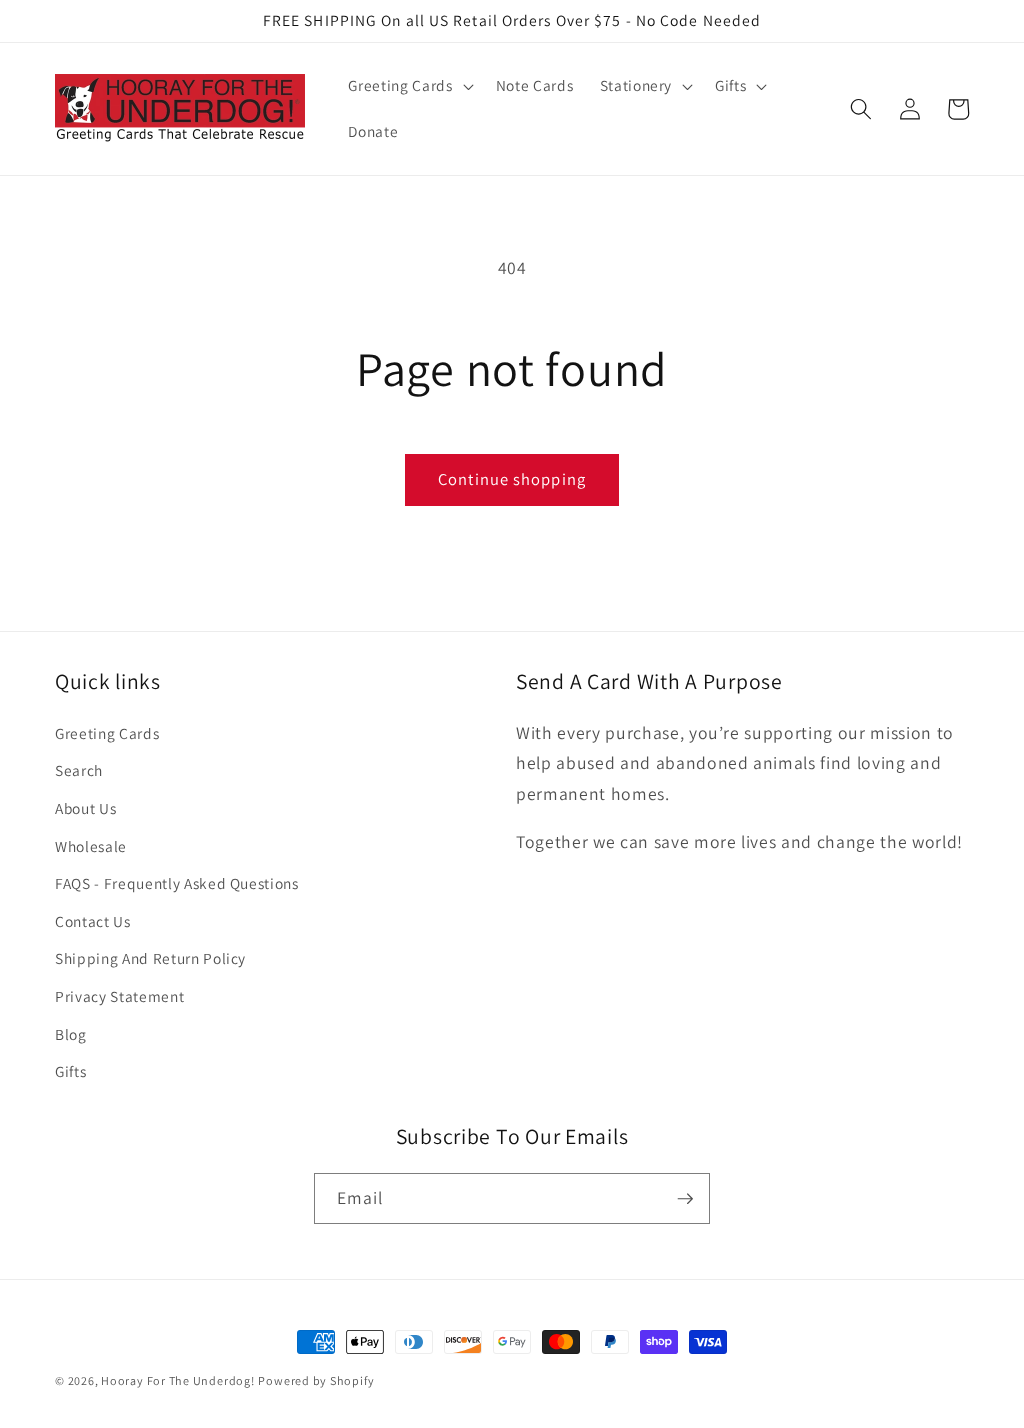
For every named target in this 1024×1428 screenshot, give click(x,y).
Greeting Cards (107, 733)
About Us (85, 808)
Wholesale (91, 846)
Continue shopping (512, 479)
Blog (71, 1034)
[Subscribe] (685, 1199)
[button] (408, 86)
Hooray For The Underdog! (177, 1380)
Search (79, 770)
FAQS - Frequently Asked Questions (177, 883)
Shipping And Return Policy (150, 958)
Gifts (70, 1071)
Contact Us (93, 921)
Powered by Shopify (316, 1380)
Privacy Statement (119, 996)
